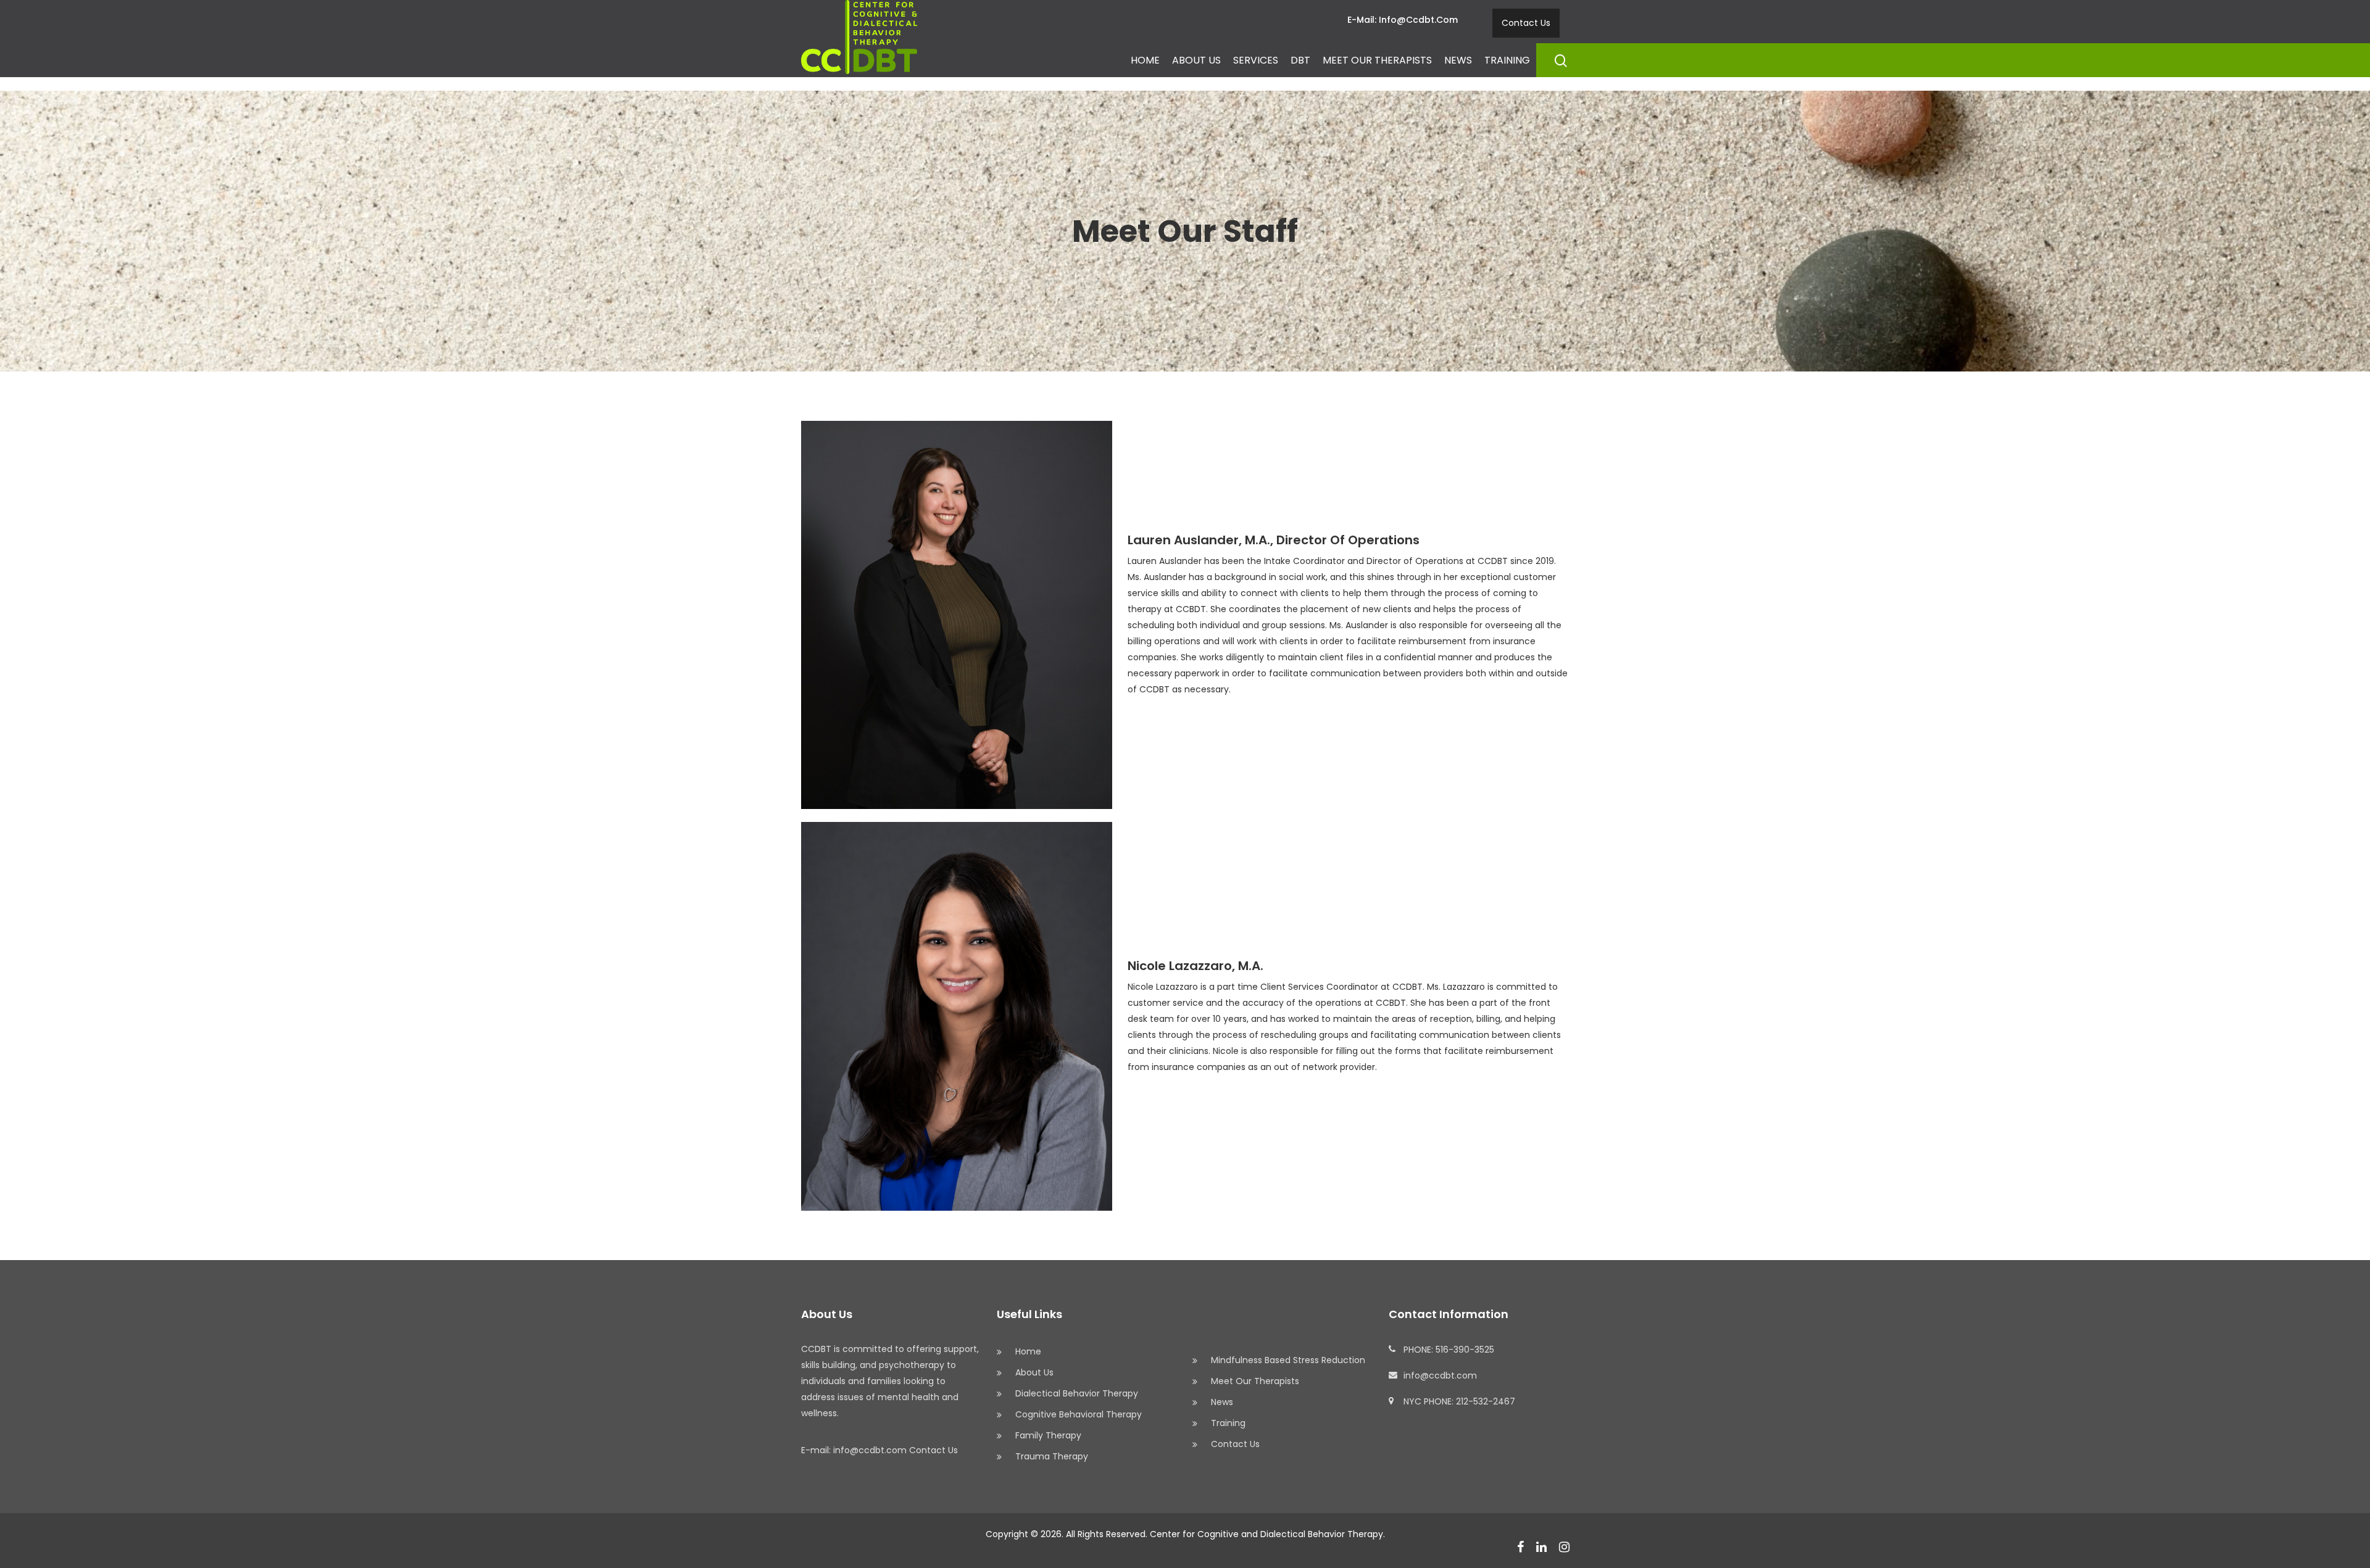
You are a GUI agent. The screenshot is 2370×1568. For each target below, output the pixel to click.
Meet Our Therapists (1377, 60)
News (1458, 60)
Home (1145, 60)
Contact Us (1526, 23)
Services (1256, 60)
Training (1507, 60)
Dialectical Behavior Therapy (1077, 1393)
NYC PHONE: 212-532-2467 (1459, 1401)
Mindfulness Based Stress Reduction (1288, 1360)
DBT (1300, 60)
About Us (1196, 60)
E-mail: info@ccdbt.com (1403, 20)
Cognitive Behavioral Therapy (1079, 1414)
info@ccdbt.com (1440, 1375)
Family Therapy (1048, 1435)
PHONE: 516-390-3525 (1449, 1350)
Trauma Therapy (1052, 1456)
